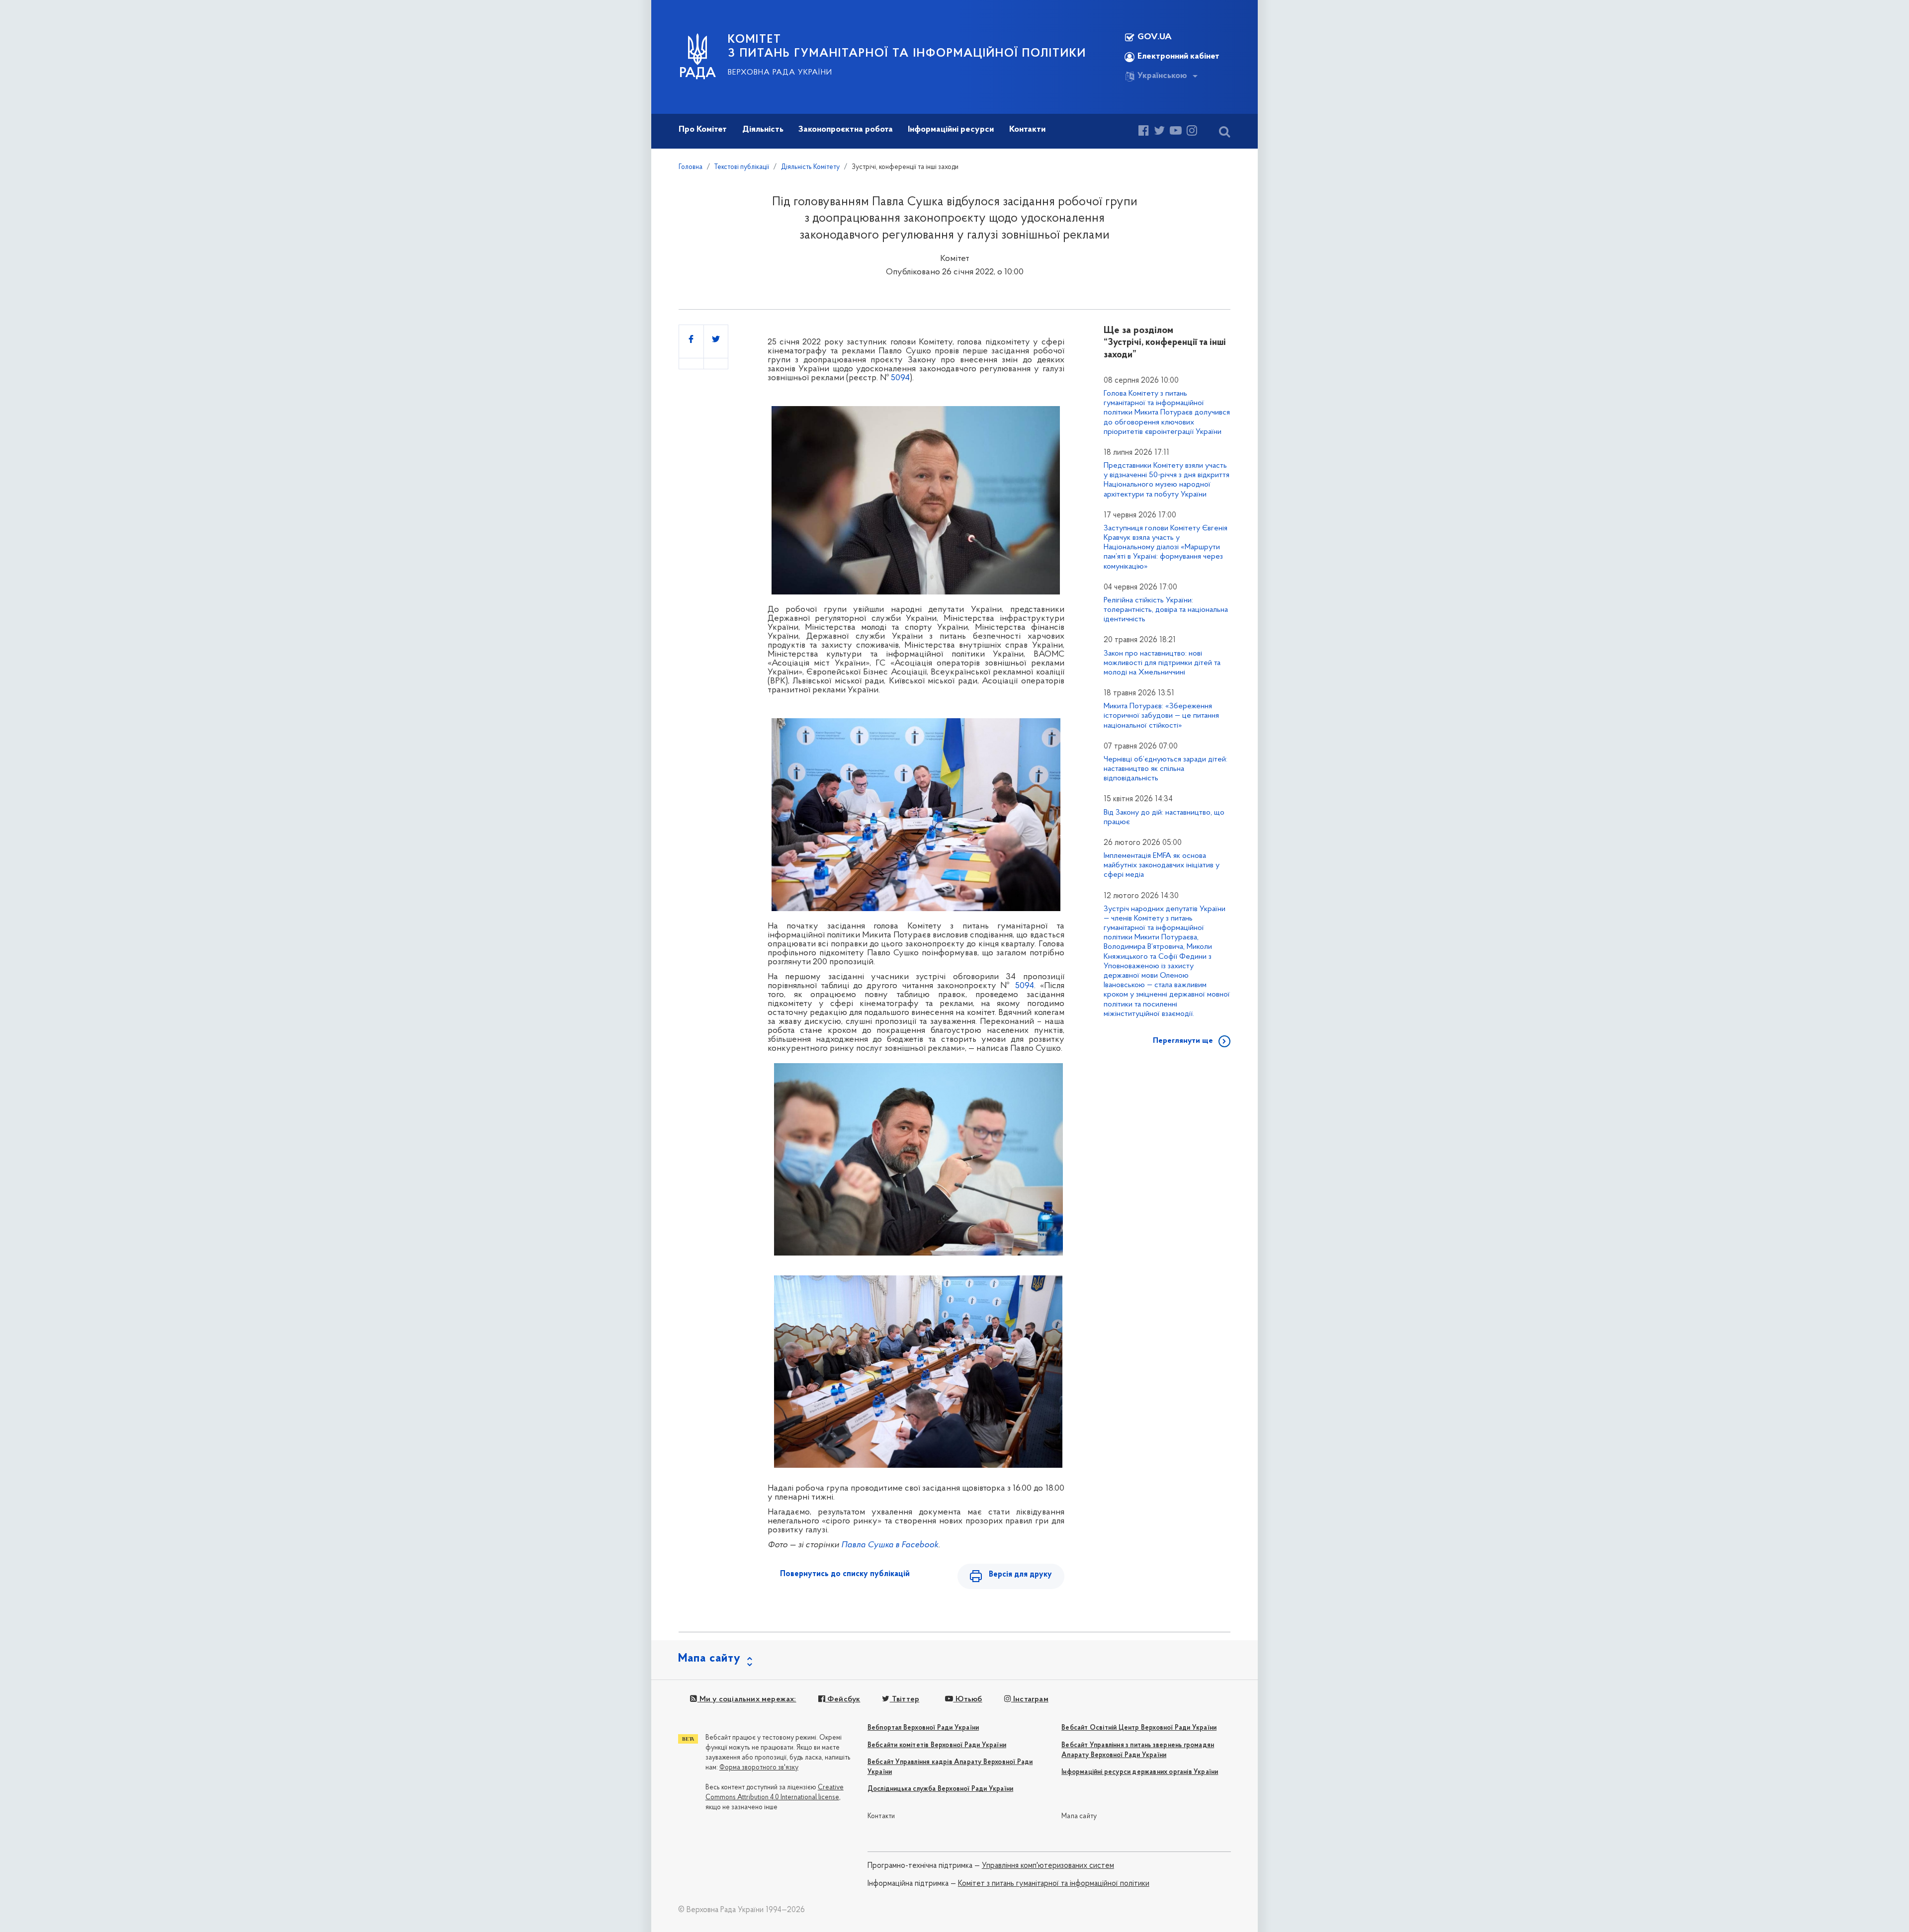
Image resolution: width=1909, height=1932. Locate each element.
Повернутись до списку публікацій (845, 1574)
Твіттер (905, 1699)
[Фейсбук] (1144, 132)
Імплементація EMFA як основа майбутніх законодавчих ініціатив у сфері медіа (1162, 865)
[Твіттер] (1159, 132)
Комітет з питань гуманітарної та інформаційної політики (1054, 1884)
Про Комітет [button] (703, 130)
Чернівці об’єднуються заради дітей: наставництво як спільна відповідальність (1166, 769)
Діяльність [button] (763, 130)
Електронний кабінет (1178, 57)
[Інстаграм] (1192, 132)
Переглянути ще (1183, 1041)
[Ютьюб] (1176, 132)
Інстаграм (1030, 1699)
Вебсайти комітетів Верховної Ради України (937, 1745)
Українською (1162, 76)
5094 (900, 378)
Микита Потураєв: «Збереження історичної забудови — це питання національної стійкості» (1161, 716)
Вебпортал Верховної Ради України (923, 1728)
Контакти (881, 1816)
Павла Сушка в (890, 1545)
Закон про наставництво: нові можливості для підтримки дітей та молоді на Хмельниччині (1162, 663)
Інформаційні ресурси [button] (951, 130)
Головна (691, 167)
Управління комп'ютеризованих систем (1048, 1866)
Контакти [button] (1027, 130)
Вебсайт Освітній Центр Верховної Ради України (1139, 1728)
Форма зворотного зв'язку (759, 1768)
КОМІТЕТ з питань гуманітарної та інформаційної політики (907, 47)
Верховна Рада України (780, 73)
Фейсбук (843, 1699)
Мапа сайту (1079, 1816)
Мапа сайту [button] (709, 1659)
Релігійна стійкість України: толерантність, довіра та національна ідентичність (1166, 610)
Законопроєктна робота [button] (846, 130)
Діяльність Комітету (810, 167)
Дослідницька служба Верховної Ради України (940, 1789)
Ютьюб (967, 1699)
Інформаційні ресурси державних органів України (1140, 1772)
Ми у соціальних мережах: (747, 1699)
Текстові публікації (742, 167)
